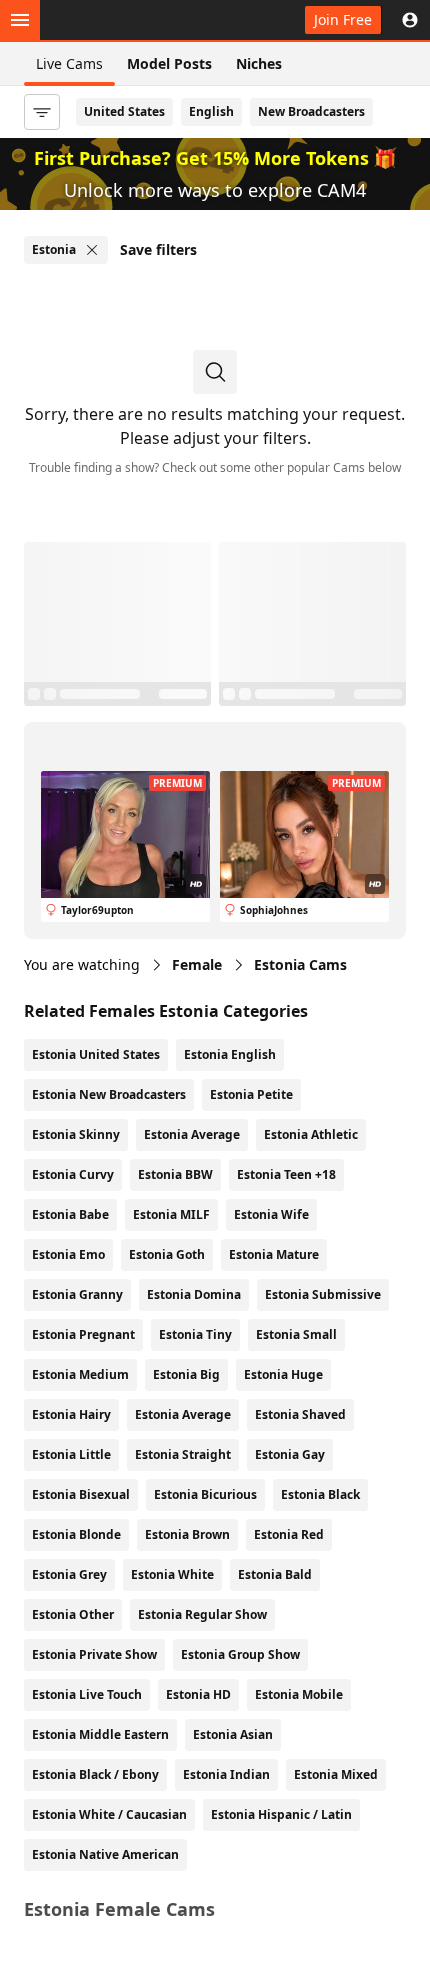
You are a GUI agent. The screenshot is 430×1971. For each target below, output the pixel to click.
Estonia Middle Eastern (100, 1734)
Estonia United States (96, 1054)
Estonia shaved (300, 1414)
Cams (300, 964)
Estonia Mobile (299, 1694)
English (211, 111)
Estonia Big (186, 1374)
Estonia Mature (274, 1254)
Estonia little (71, 1454)
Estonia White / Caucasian (109, 1814)
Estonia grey (69, 1574)
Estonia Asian (233, 1734)
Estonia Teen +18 (286, 1174)
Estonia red (289, 1534)
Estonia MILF (171, 1214)
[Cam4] (112, 20)
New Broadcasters (311, 111)
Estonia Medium (80, 1374)
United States (124, 111)
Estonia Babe (70, 1214)
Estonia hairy (71, 1414)
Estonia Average (192, 1134)
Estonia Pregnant (83, 1334)
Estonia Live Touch (87, 1694)
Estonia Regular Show (202, 1614)
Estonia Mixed (336, 1774)
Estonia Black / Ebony (95, 1774)
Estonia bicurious (205, 1494)
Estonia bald (275, 1574)
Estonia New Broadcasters (109, 1094)
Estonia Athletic (311, 1134)
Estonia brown (187, 1534)
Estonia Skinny (76, 1134)
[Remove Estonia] (92, 250)
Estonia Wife (271, 1214)
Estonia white (172, 1574)
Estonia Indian (226, 1774)
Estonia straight (183, 1454)
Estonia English (230, 1054)
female (197, 964)
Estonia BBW (175, 1174)
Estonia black (320, 1494)
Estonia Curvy (73, 1174)
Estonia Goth (167, 1254)
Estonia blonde (76, 1534)
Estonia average (183, 1414)
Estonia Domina (194, 1294)
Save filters (158, 249)
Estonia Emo (68, 1254)
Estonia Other (73, 1614)
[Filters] (42, 112)
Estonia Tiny (195, 1334)
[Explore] (20, 20)
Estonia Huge (283, 1374)
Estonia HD (198, 1694)
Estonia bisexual (81, 1494)
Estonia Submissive (323, 1294)
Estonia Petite (251, 1094)
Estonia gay (290, 1454)
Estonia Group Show (240, 1654)
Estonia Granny (77, 1294)
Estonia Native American (105, 1854)
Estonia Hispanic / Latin (281, 1814)
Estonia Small (296, 1334)
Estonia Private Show (94, 1654)
